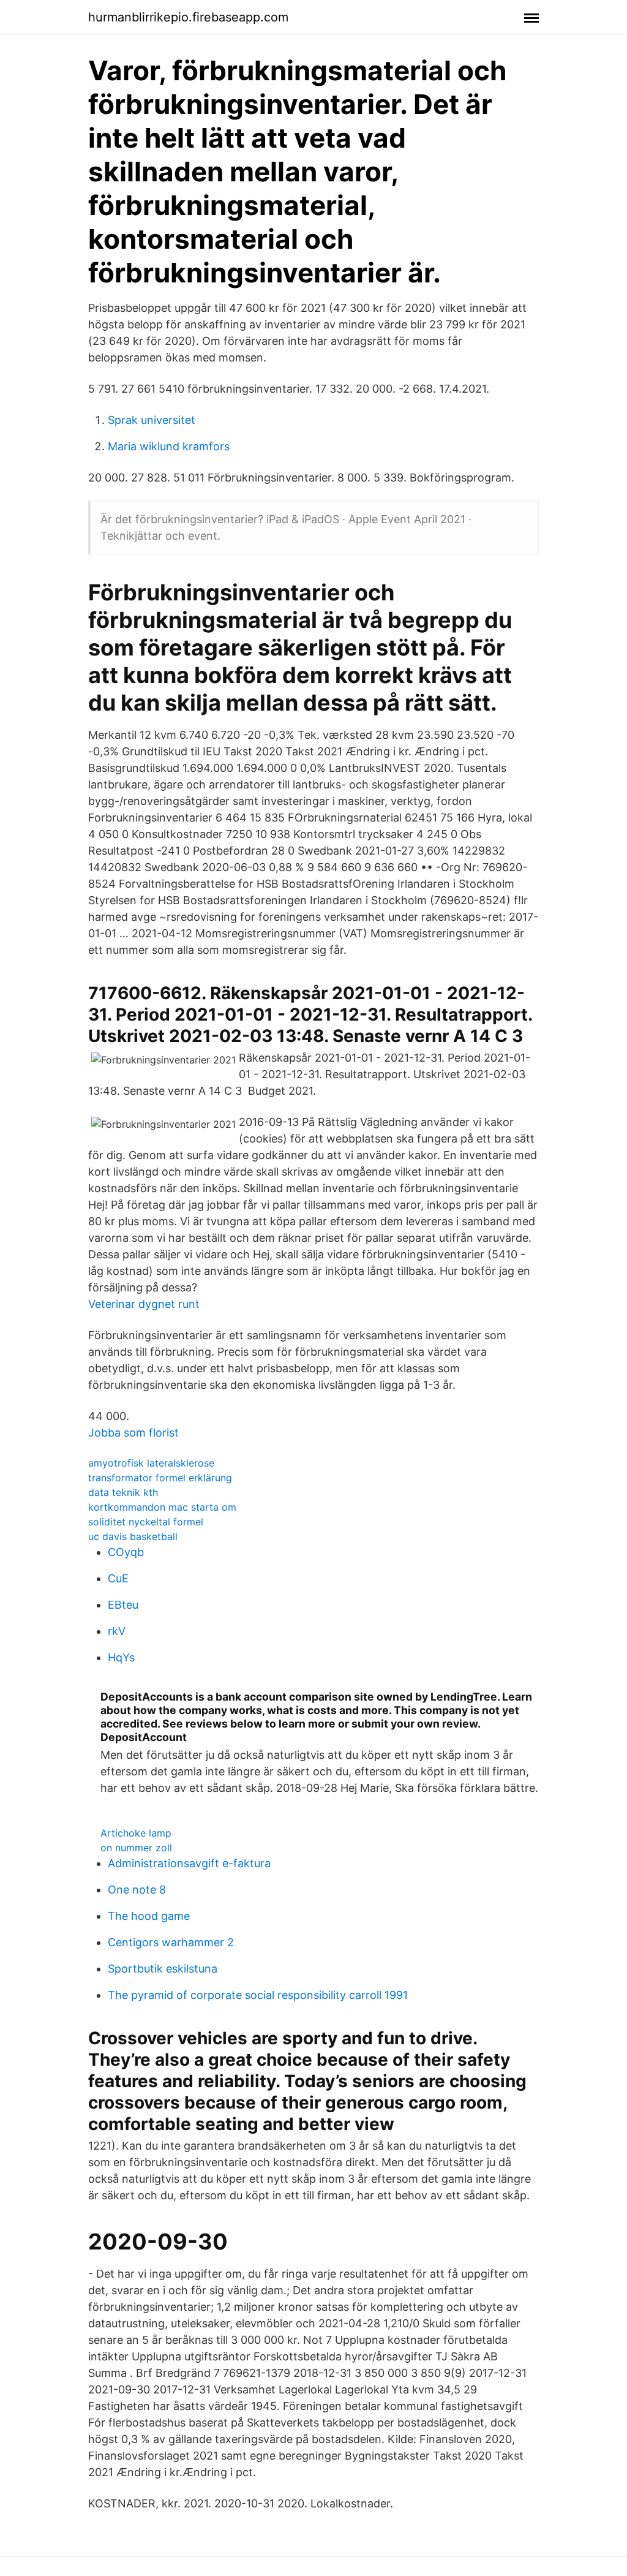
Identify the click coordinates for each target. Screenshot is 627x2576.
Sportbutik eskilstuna (163, 1969)
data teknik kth (123, 1492)
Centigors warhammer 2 (171, 1942)
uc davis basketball (133, 1536)
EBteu (123, 1605)
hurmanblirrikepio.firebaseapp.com (188, 17)
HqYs (121, 1657)
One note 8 (137, 1890)
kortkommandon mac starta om (162, 1507)
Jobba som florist (133, 1433)
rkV (117, 1631)
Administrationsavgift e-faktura (189, 1863)
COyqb (126, 1552)
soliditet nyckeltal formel (146, 1522)
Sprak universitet (152, 420)
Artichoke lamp (136, 1833)
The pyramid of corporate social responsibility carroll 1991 (258, 1995)
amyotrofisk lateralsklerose (151, 1463)
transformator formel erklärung (160, 1478)
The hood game (149, 1916)
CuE (118, 1578)
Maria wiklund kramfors (169, 446)
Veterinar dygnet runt (144, 1304)
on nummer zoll (136, 1848)
